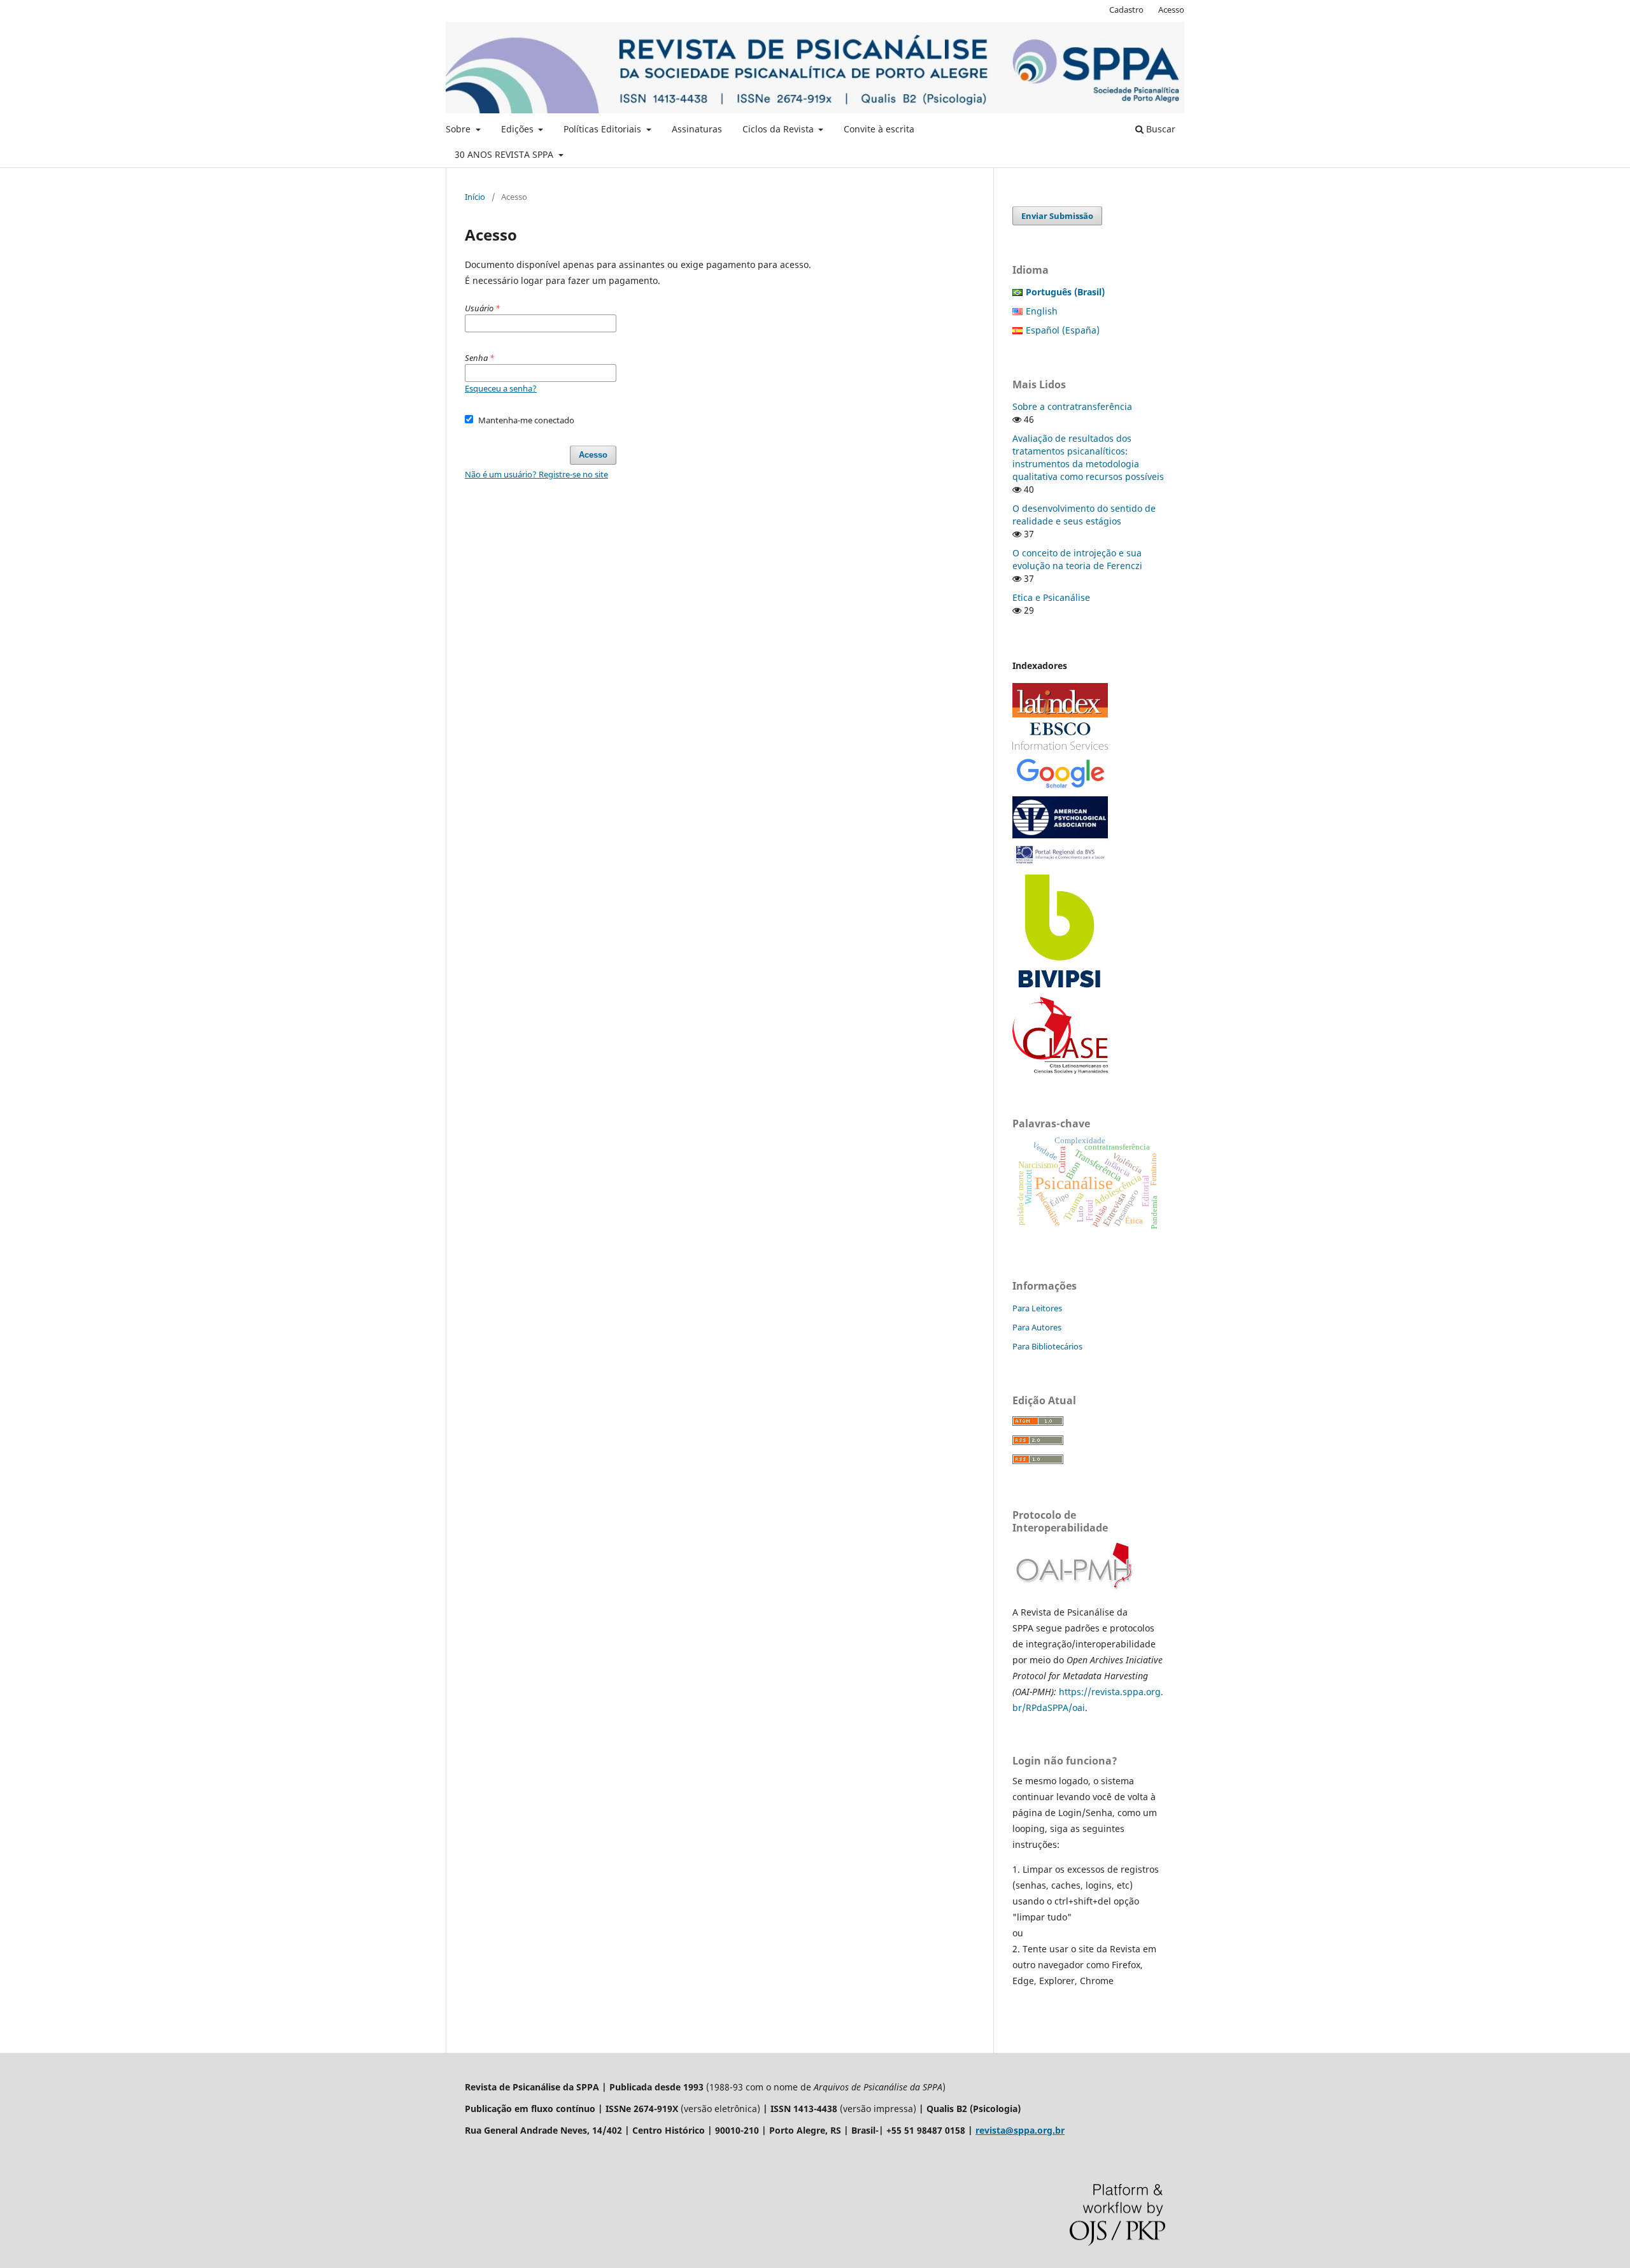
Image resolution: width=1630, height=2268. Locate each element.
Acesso (1171, 10)
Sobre (459, 129)
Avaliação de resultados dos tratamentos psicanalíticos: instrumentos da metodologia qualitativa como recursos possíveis (1088, 457)
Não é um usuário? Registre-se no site (536, 474)
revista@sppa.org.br (1020, 2130)
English (1042, 311)
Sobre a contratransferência (1072, 406)
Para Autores (1037, 1327)
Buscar (1159, 129)
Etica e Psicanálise (1051, 597)
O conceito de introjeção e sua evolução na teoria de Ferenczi (1077, 559)
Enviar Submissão (1057, 216)
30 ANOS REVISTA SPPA (505, 154)
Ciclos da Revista (779, 129)
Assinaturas (697, 129)
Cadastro (1126, 10)
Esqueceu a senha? (501, 388)
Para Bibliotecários (1047, 1346)
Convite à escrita (879, 129)
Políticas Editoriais (604, 129)
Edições (519, 129)
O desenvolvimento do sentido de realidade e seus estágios (1084, 515)
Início (475, 197)
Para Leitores (1037, 1308)
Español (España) (1063, 330)
